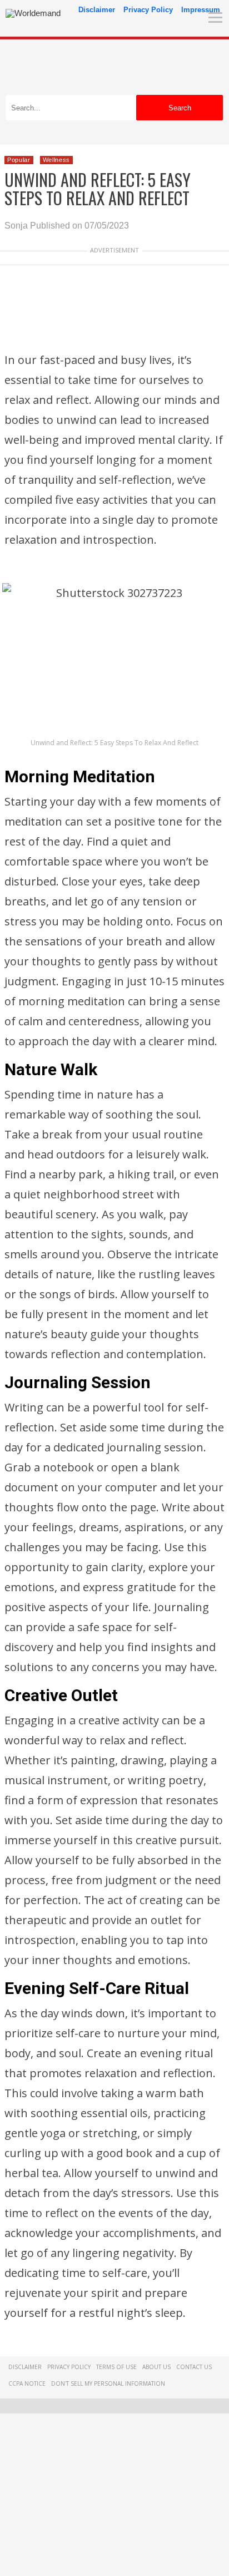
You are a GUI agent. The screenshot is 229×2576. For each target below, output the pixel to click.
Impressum (201, 10)
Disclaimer (97, 10)
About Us (156, 2367)
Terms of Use (116, 2367)
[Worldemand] (33, 13)
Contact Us (194, 2367)
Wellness (56, 160)
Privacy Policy (148, 10)
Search (180, 108)
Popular (19, 160)
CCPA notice (27, 2383)
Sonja (16, 226)
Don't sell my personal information (108, 2383)
